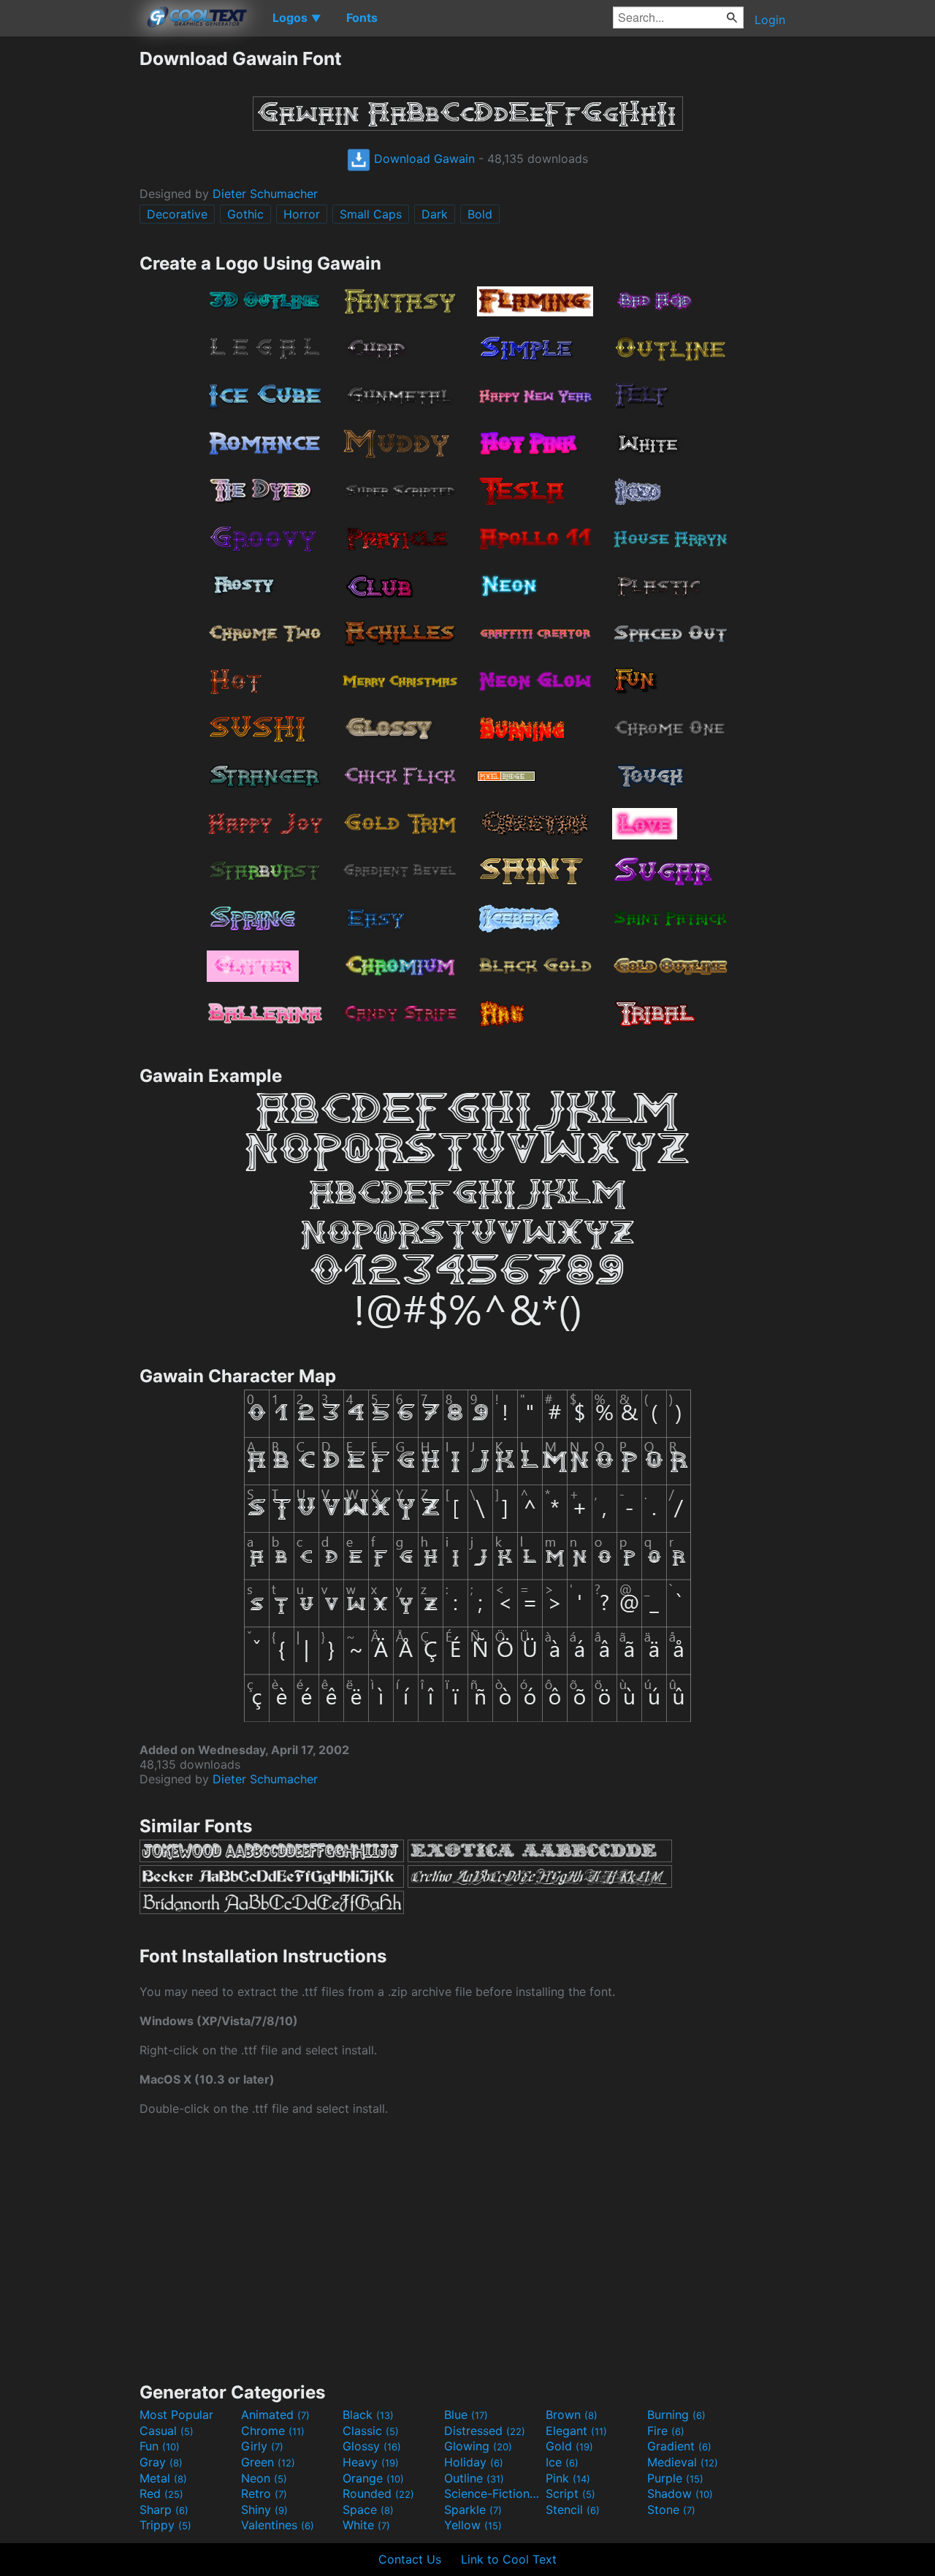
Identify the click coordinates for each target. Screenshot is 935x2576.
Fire (666, 2431)
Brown (572, 2415)
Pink (568, 2478)
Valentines (278, 2525)
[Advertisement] (69, 267)
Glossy (372, 2446)
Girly (262, 2446)
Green (268, 2462)
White (366, 2525)
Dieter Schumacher (265, 194)
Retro (264, 2493)
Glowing (478, 2446)
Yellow (473, 2525)
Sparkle (473, 2510)
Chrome (273, 2431)
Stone (671, 2510)
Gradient (679, 2446)
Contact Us (410, 2559)
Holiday (474, 2462)
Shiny (264, 2510)
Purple (675, 2478)
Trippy (165, 2525)
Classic (371, 2431)
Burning (676, 2415)
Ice (562, 2462)
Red (161, 2493)
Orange (373, 2478)
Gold (569, 2446)
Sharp (164, 2510)
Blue (466, 2415)
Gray (161, 2462)
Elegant (576, 2431)
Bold (480, 214)
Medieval (683, 2462)
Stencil (573, 2510)
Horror (302, 214)
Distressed (485, 2431)
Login (770, 20)
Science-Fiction (493, 2493)
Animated (275, 2415)
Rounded (378, 2493)
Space (368, 2510)
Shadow (680, 2493)
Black (368, 2415)
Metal (163, 2478)
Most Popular (176, 2415)
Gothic (245, 214)
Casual (167, 2431)
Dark (435, 214)
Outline (474, 2478)
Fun (160, 2446)
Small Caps (371, 214)
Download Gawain (423, 159)
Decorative (177, 214)
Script (570, 2493)
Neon (264, 2478)
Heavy (371, 2462)
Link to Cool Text (509, 2559)
